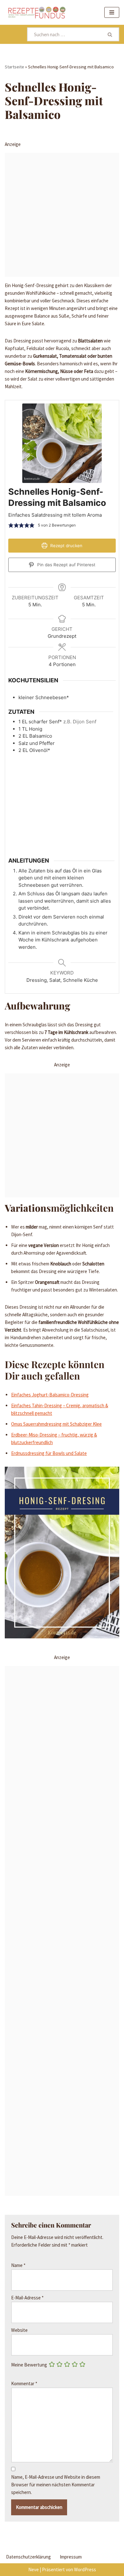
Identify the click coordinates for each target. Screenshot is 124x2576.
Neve (34, 2569)
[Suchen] (110, 34)
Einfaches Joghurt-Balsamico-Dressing (50, 1395)
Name (18, 2265)
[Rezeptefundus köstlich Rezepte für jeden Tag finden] (37, 12)
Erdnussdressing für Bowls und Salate (49, 1453)
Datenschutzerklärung (28, 2557)
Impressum (71, 2557)
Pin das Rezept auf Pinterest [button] (66, 565)
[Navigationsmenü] (112, 12)
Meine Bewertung (29, 2365)
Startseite (14, 67)
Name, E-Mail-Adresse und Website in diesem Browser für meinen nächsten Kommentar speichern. (56, 2485)
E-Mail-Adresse (27, 2298)
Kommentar (24, 2383)
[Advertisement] (62, 215)
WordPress (85, 2569)
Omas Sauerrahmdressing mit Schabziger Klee (56, 1424)
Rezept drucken (66, 546)
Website (19, 2330)
